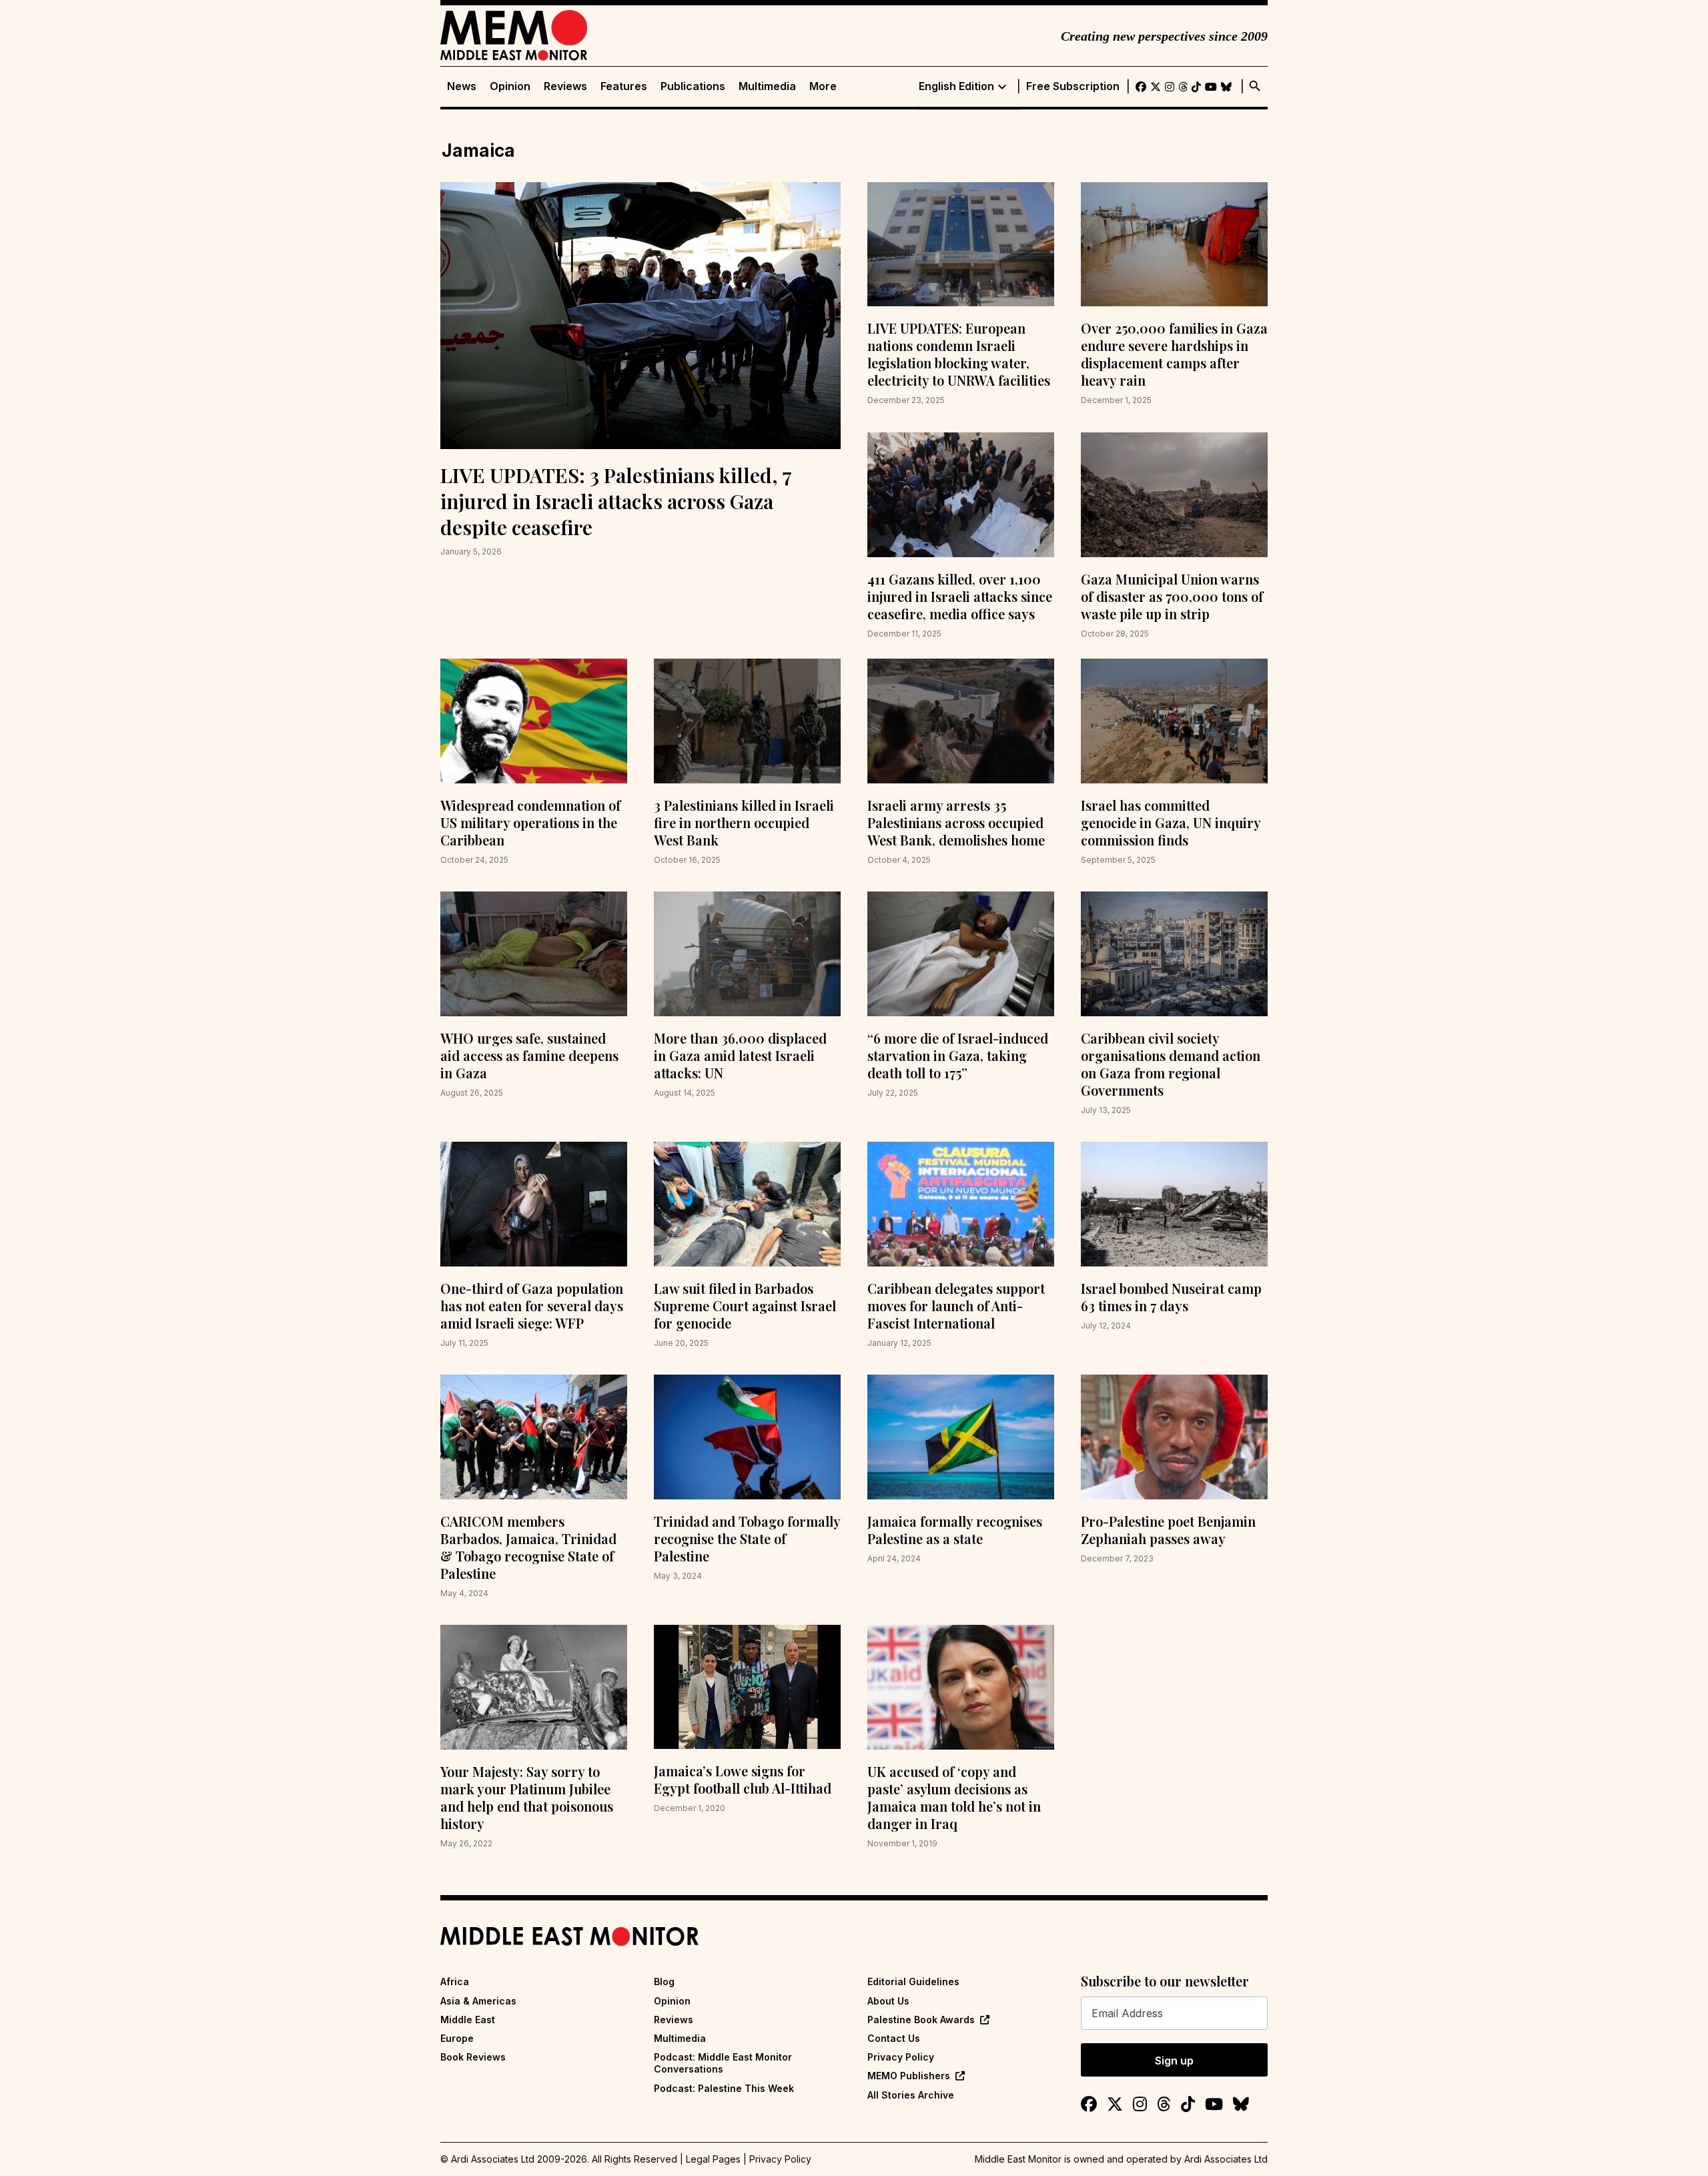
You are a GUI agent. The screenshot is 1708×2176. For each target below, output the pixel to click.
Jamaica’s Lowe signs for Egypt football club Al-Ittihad (743, 1779)
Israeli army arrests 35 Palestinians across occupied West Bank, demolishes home (956, 822)
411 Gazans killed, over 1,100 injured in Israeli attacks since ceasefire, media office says (960, 596)
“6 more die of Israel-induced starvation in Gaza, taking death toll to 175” (958, 1055)
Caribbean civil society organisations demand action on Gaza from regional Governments (1171, 1064)
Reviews (565, 86)
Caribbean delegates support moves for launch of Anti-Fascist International (956, 1306)
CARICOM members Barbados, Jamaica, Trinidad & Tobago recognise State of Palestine (528, 1547)
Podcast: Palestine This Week (724, 2088)
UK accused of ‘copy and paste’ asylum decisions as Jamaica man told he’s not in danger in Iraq (954, 1797)
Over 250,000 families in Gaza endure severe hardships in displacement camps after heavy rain (1174, 354)
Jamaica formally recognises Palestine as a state (955, 1530)
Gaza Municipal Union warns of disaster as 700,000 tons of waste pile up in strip (1172, 596)
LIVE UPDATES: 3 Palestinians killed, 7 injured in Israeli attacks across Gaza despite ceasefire (616, 501)
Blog (664, 1981)
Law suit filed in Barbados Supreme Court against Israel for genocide (745, 1306)
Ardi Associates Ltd (1226, 2159)
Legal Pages (713, 2159)
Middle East (468, 2020)
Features (624, 86)
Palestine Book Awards (921, 2020)
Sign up (1174, 2061)
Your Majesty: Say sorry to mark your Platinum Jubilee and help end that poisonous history (527, 1797)
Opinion (510, 86)
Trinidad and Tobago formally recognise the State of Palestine (747, 1538)
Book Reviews (473, 2057)
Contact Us (894, 2038)
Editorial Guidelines (913, 1981)
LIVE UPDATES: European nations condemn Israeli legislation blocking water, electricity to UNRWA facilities (959, 354)
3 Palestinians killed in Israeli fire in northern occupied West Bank (744, 822)
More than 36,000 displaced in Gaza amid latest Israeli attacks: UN (740, 1055)
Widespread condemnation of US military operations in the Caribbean (530, 822)
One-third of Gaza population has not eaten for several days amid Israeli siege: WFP (532, 1306)
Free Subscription (1073, 86)
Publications (693, 86)
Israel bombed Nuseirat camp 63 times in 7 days (1171, 1297)
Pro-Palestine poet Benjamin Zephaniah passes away (1168, 1530)
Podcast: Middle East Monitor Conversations (723, 2063)
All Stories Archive (911, 2095)
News (462, 86)
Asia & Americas (478, 2001)
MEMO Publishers (909, 2076)
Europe (457, 2038)
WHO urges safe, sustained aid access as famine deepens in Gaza (529, 1055)
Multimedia (767, 86)
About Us (888, 2001)
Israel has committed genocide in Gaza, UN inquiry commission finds (1171, 822)
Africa (455, 1981)
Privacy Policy (901, 2057)
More (823, 86)
